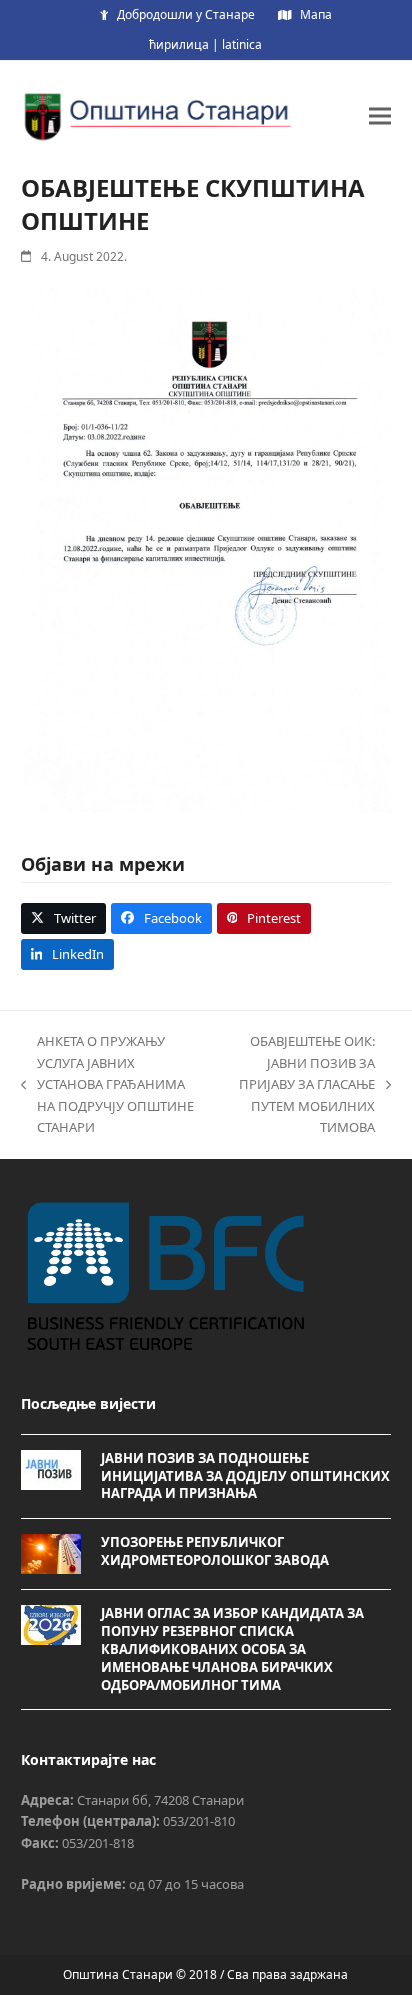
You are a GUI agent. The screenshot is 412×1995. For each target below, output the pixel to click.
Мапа (316, 14)
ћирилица (179, 44)
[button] (380, 115)
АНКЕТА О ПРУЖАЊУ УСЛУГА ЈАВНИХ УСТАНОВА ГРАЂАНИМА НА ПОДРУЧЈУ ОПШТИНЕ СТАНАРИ (107, 1084)
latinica (242, 44)
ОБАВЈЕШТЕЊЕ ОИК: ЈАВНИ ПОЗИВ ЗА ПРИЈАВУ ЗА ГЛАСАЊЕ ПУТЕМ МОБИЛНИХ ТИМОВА (298, 1084)
